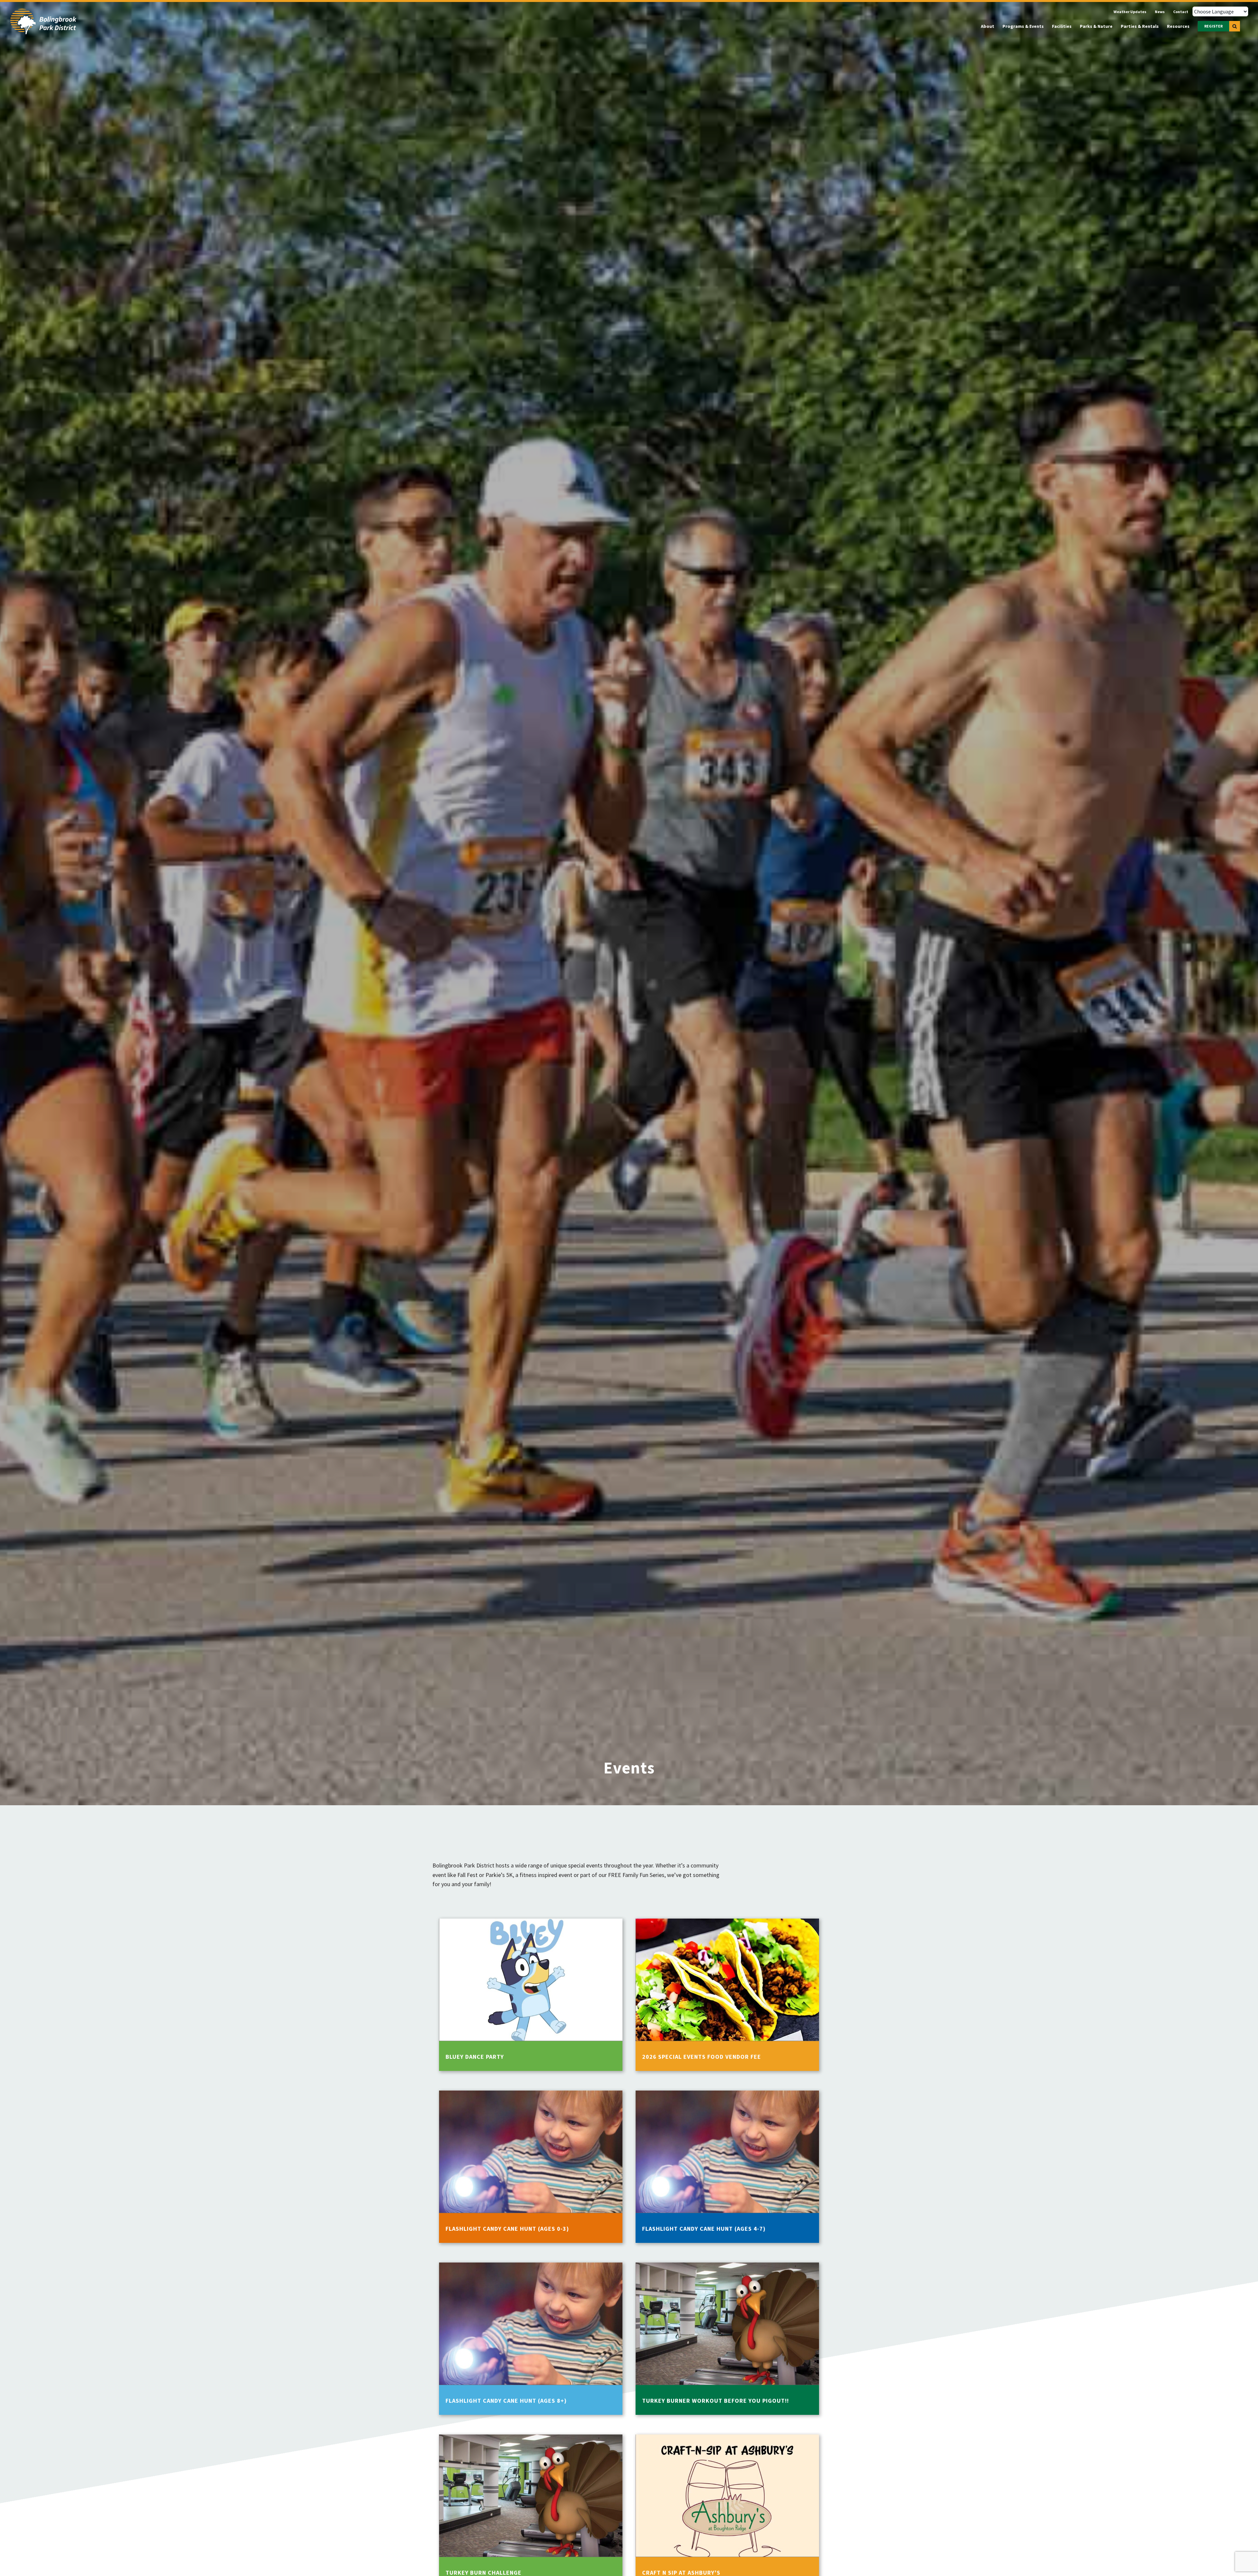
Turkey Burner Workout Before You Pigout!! (715, 2401)
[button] (1235, 26)
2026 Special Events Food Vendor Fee (702, 2057)
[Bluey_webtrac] (531, 1921)
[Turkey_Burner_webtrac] (727, 2265)
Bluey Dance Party (475, 2057)
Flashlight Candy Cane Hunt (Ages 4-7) (704, 2229)
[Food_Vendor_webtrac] (727, 1921)
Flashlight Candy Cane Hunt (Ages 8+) (506, 2401)
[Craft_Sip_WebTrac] (727, 2437)
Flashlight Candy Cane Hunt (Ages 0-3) (507, 2229)
